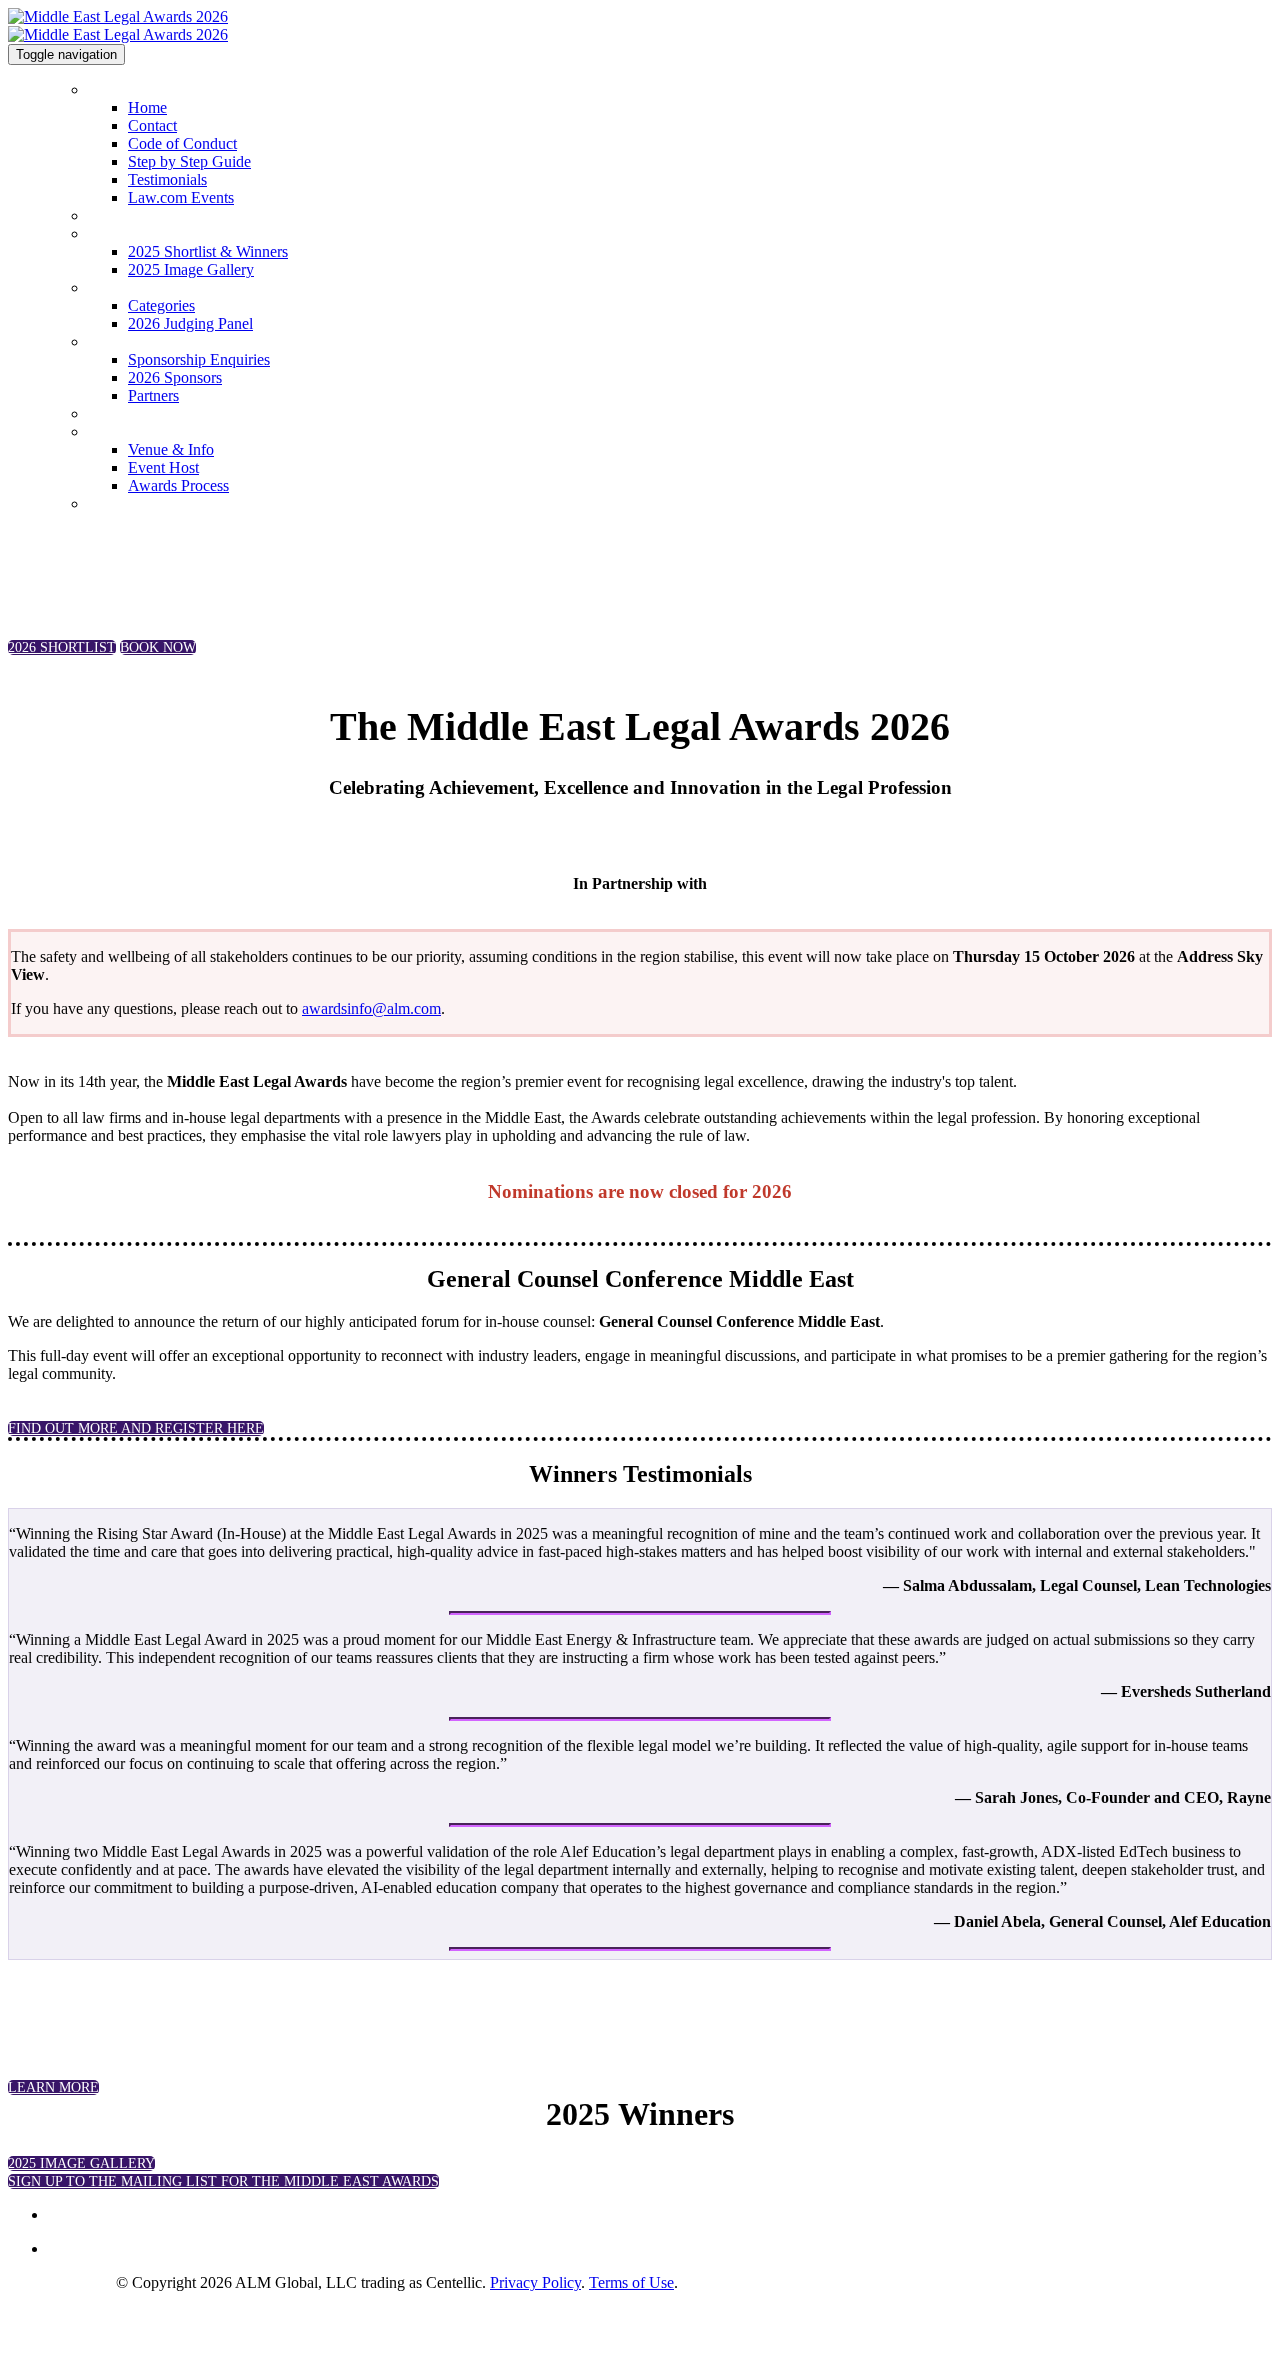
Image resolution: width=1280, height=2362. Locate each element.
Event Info (121, 432)
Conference (124, 414)
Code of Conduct (182, 143)
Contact (152, 125)
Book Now (122, 504)
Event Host (163, 467)
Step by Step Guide (189, 161)
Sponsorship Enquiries (158, 342)
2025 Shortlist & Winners (167, 234)
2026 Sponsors (175, 377)
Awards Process (178, 485)
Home (107, 90)
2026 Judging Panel (190, 323)
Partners (153, 395)
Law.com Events (181, 197)
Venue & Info (171, 449)
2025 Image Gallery (191, 269)
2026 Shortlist (131, 216)
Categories (121, 288)
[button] (62, 647)
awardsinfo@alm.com (371, 1008)
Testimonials (167, 179)
